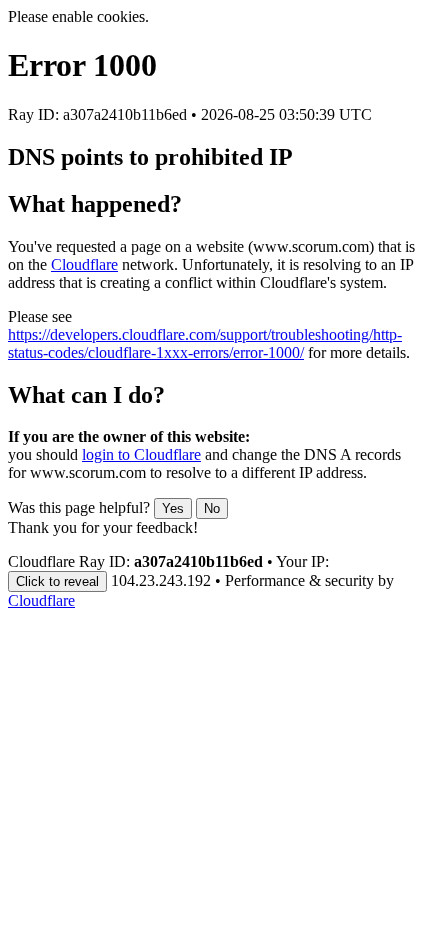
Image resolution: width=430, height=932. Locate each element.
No (212, 508)
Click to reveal (57, 581)
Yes (173, 508)
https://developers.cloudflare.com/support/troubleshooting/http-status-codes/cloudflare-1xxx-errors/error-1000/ (205, 343)
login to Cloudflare (141, 454)
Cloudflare (84, 264)
